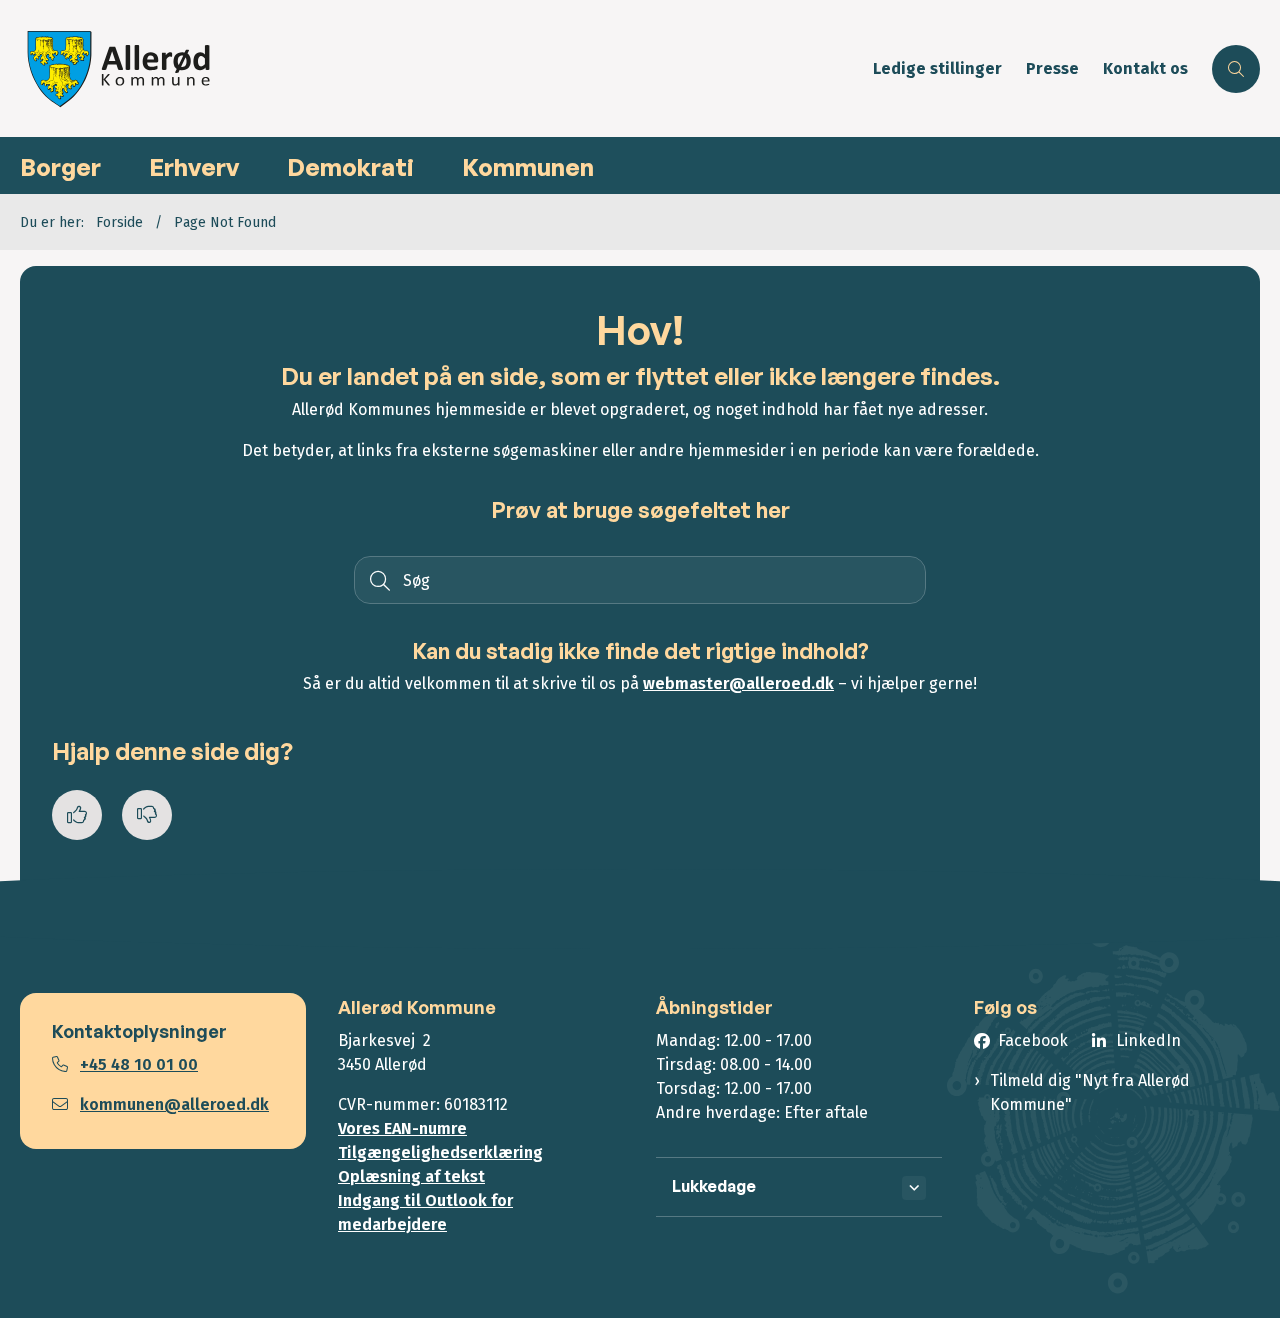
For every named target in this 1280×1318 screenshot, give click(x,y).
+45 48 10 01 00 (139, 1064)
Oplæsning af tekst (411, 1176)
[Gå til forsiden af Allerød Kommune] (440, 68)
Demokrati (350, 167)
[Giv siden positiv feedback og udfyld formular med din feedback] (77, 815)
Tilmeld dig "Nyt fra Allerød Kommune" (1090, 1092)
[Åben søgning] (1236, 69)
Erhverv (194, 167)
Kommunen (528, 167)
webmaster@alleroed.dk (738, 683)
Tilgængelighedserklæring (440, 1152)
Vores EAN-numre (402, 1128)
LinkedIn (1148, 1040)
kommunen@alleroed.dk (174, 1104)
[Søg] (378, 580)
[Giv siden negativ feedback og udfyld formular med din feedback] (147, 815)
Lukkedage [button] (714, 1186)
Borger (60, 167)
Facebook (1033, 1040)
